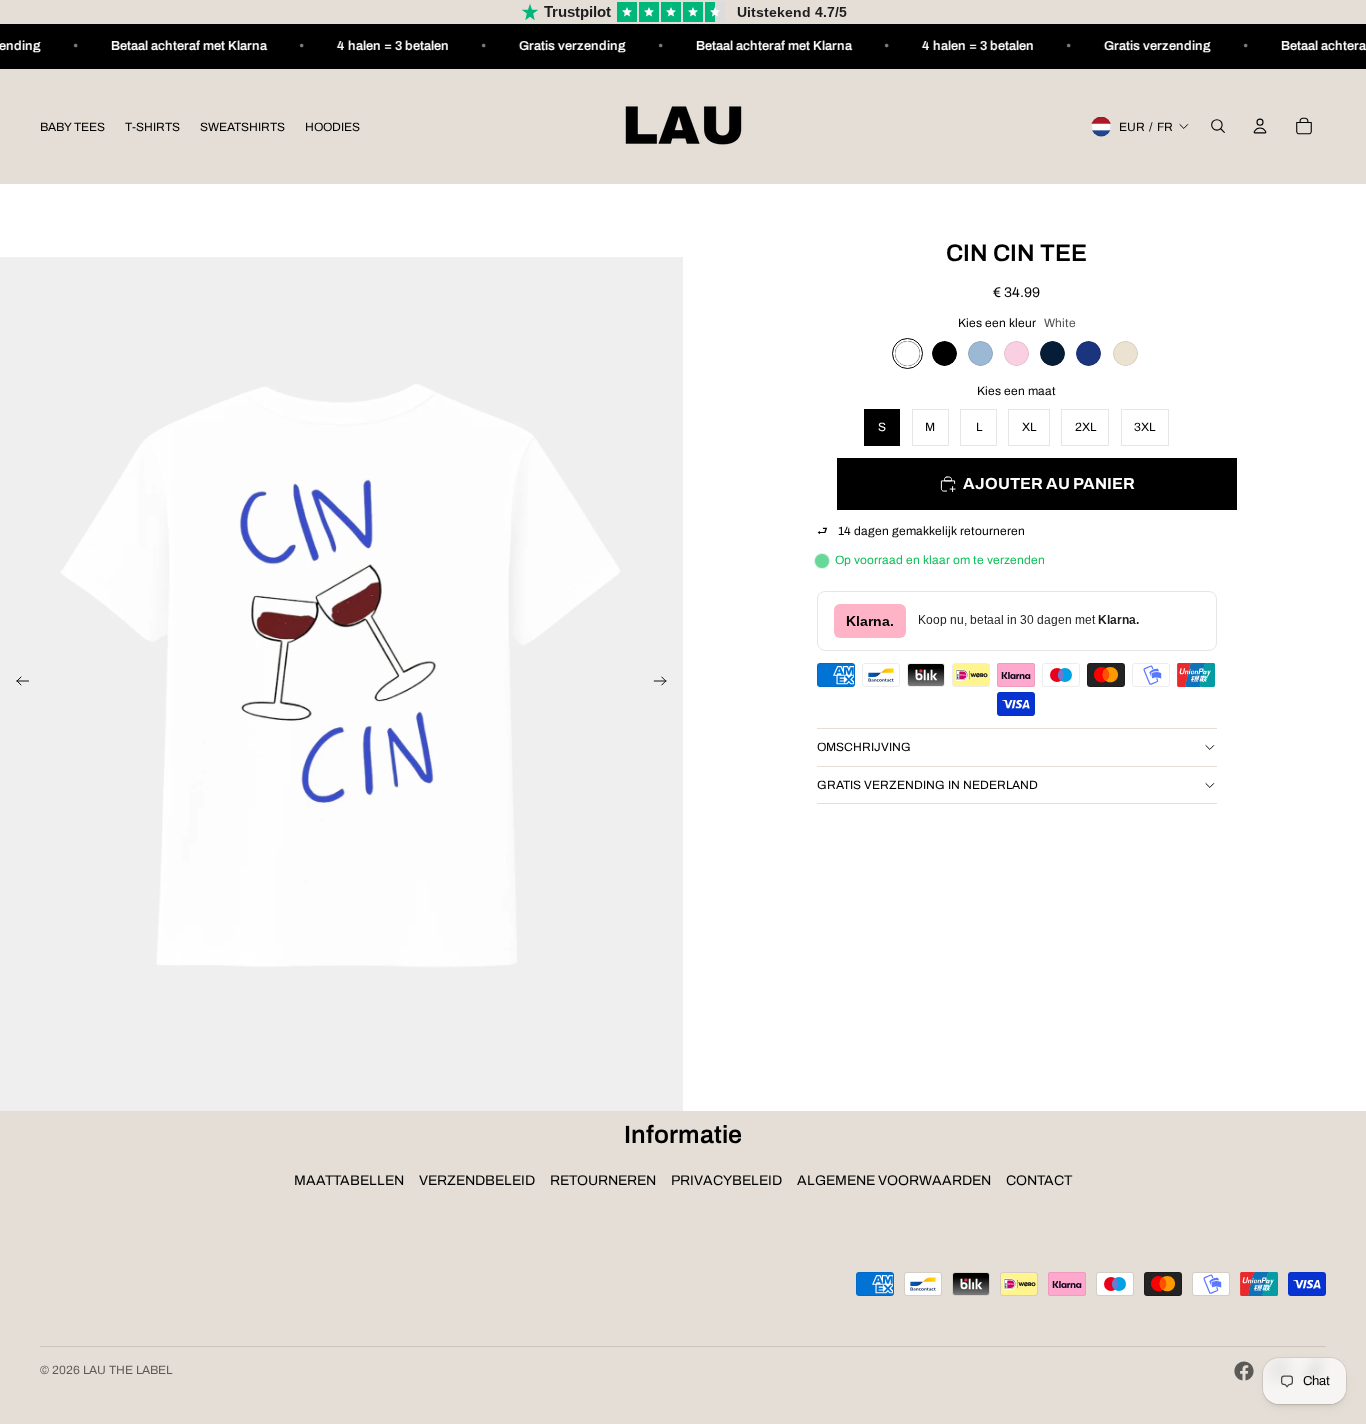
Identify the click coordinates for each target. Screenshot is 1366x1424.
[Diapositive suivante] (666, 684)
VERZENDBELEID (477, 1180)
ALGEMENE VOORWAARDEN (894, 1180)
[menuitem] (72, 126)
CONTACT (1039, 1180)
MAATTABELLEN (349, 1180)
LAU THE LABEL (127, 1370)
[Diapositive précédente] (16, 684)
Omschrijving (864, 747)
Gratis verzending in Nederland (927, 785)
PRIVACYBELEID (726, 1180)
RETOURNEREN (603, 1180)
